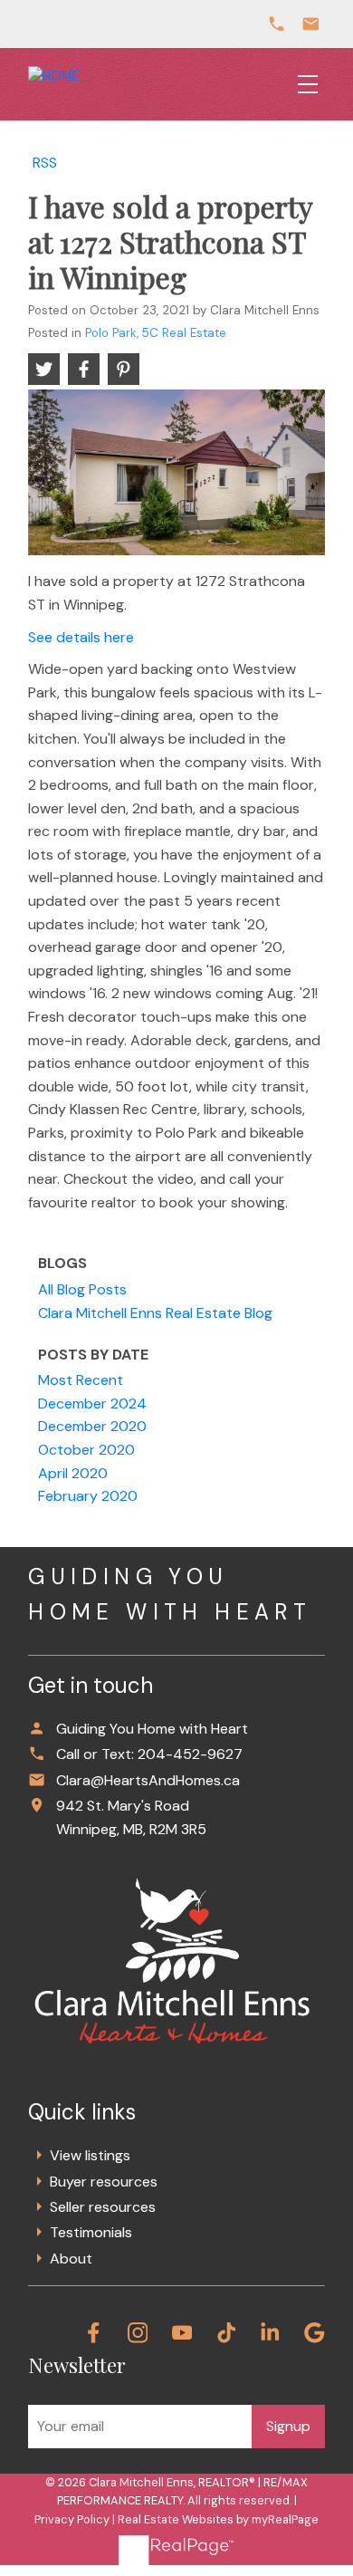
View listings (90, 2155)
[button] (94, 2333)
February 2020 (88, 1496)
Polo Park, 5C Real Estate (156, 333)
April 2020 (73, 1473)
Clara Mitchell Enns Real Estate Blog (155, 1313)
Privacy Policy (72, 2519)
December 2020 (92, 1426)
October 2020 (86, 1450)
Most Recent (81, 1380)
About (71, 2259)
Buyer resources (104, 2182)
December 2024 (92, 1403)
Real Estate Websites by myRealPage (218, 2519)
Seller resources (103, 2207)
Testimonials (91, 2232)
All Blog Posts (82, 1289)
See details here (81, 637)
